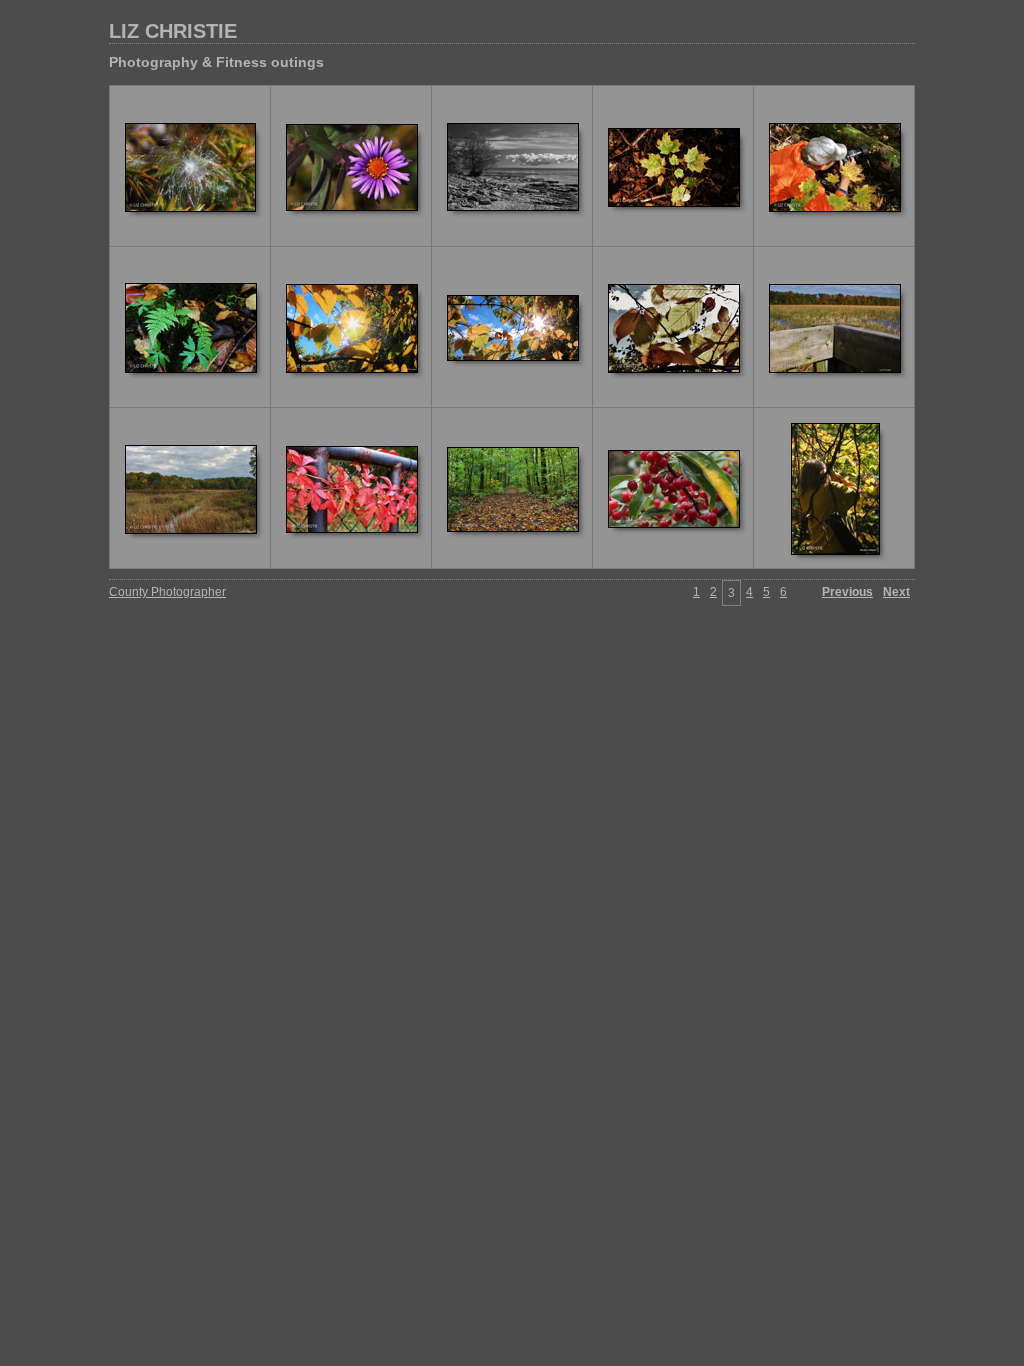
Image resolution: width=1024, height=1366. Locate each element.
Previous (847, 592)
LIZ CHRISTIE (173, 31)
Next (896, 592)
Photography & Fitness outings (216, 62)
